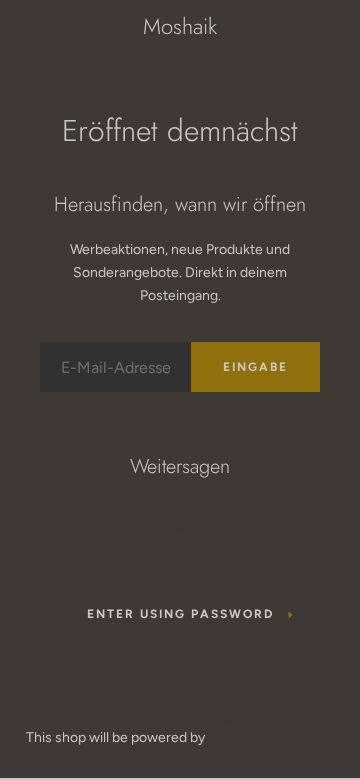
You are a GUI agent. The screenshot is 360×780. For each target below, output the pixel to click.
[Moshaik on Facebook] (143, 515)
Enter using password (180, 614)
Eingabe (255, 367)
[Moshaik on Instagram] (180, 515)
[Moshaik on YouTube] (217, 515)
